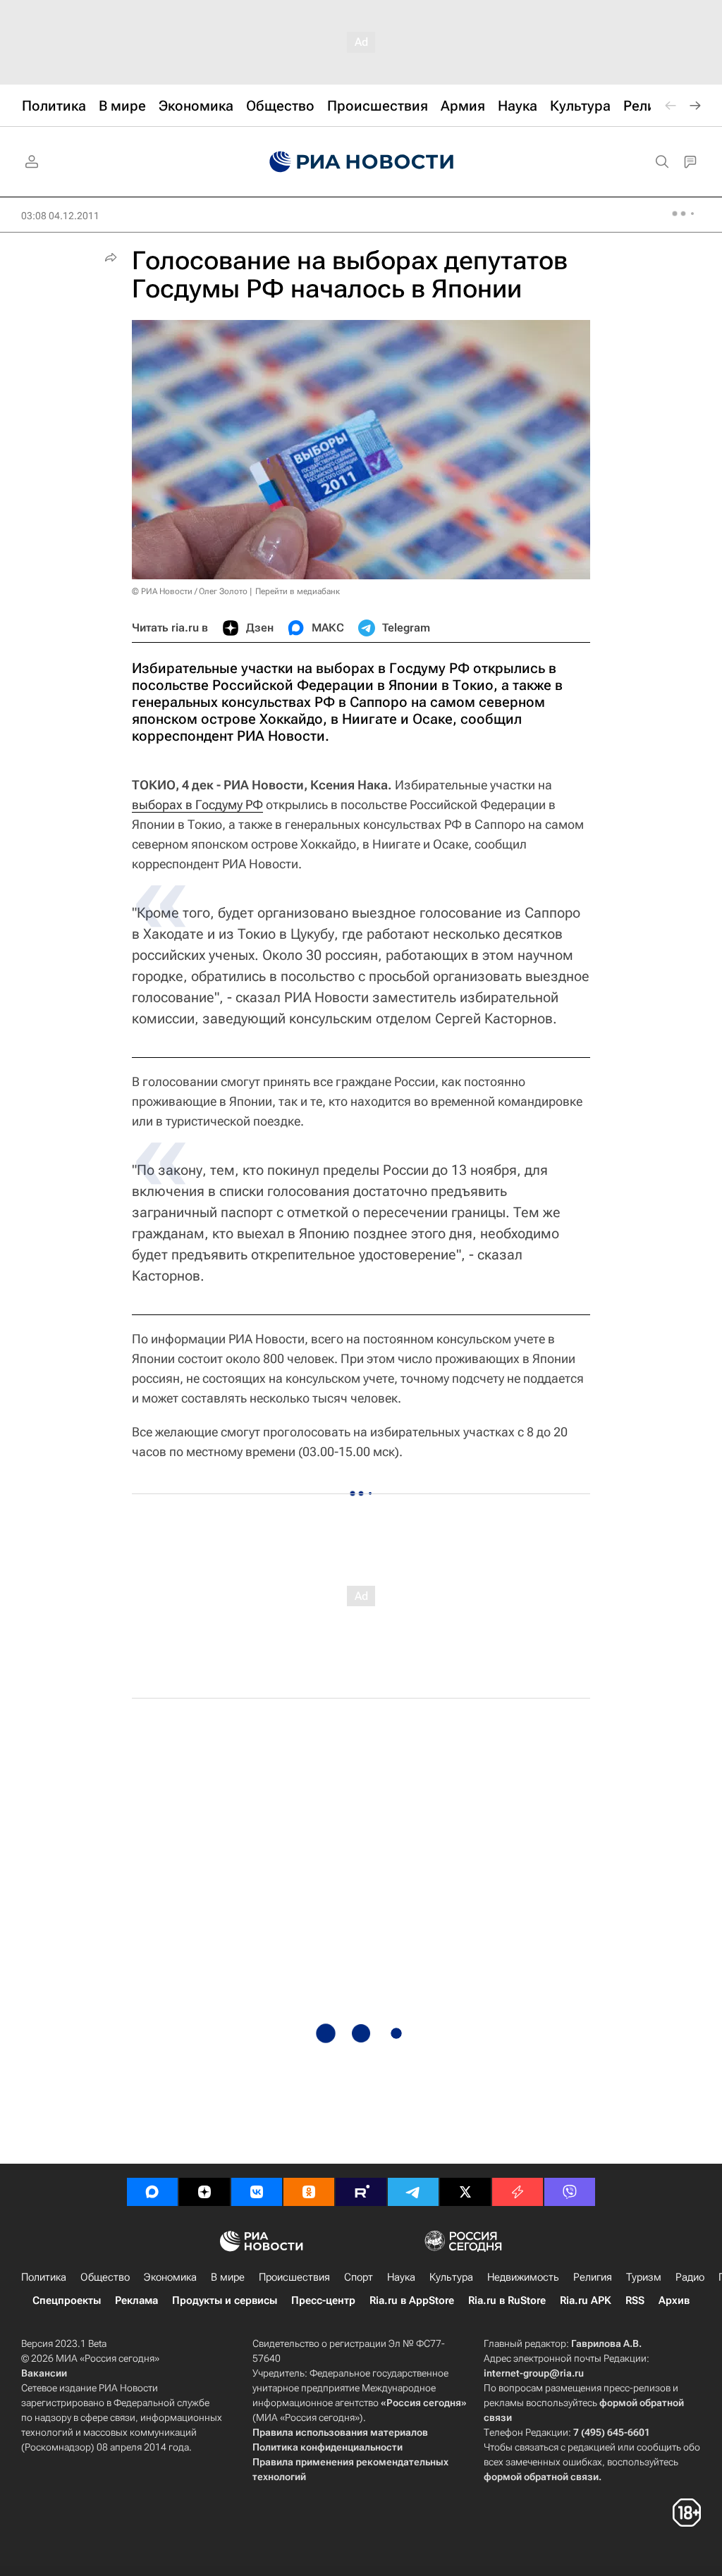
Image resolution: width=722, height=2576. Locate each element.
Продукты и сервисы (225, 2300)
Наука (401, 2277)
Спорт (359, 2277)
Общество (105, 2277)
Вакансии (44, 2373)
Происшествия (294, 2277)
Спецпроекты (67, 2300)
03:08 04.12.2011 (60, 216)
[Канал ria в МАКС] (152, 2192)
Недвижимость (523, 2277)
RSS (635, 2300)
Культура (451, 2277)
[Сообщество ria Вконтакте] (257, 2192)
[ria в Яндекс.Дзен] (204, 2192)
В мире (228, 2277)
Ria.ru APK (586, 2300)
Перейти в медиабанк (298, 591)
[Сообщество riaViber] (570, 2192)
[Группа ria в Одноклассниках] (309, 2192)
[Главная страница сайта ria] (361, 162)
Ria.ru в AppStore (412, 2300)
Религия (593, 2277)
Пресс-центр (323, 2300)
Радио (690, 2277)
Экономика (170, 2277)
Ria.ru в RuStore (507, 2300)
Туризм (644, 2277)
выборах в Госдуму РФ (197, 805)
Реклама (136, 2300)
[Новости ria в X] (465, 2192)
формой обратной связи (541, 2477)
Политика (44, 2277)
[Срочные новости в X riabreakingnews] (518, 2192)
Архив (674, 2300)
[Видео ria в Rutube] (361, 2192)
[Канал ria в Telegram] (413, 2192)
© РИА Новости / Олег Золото (190, 591)
